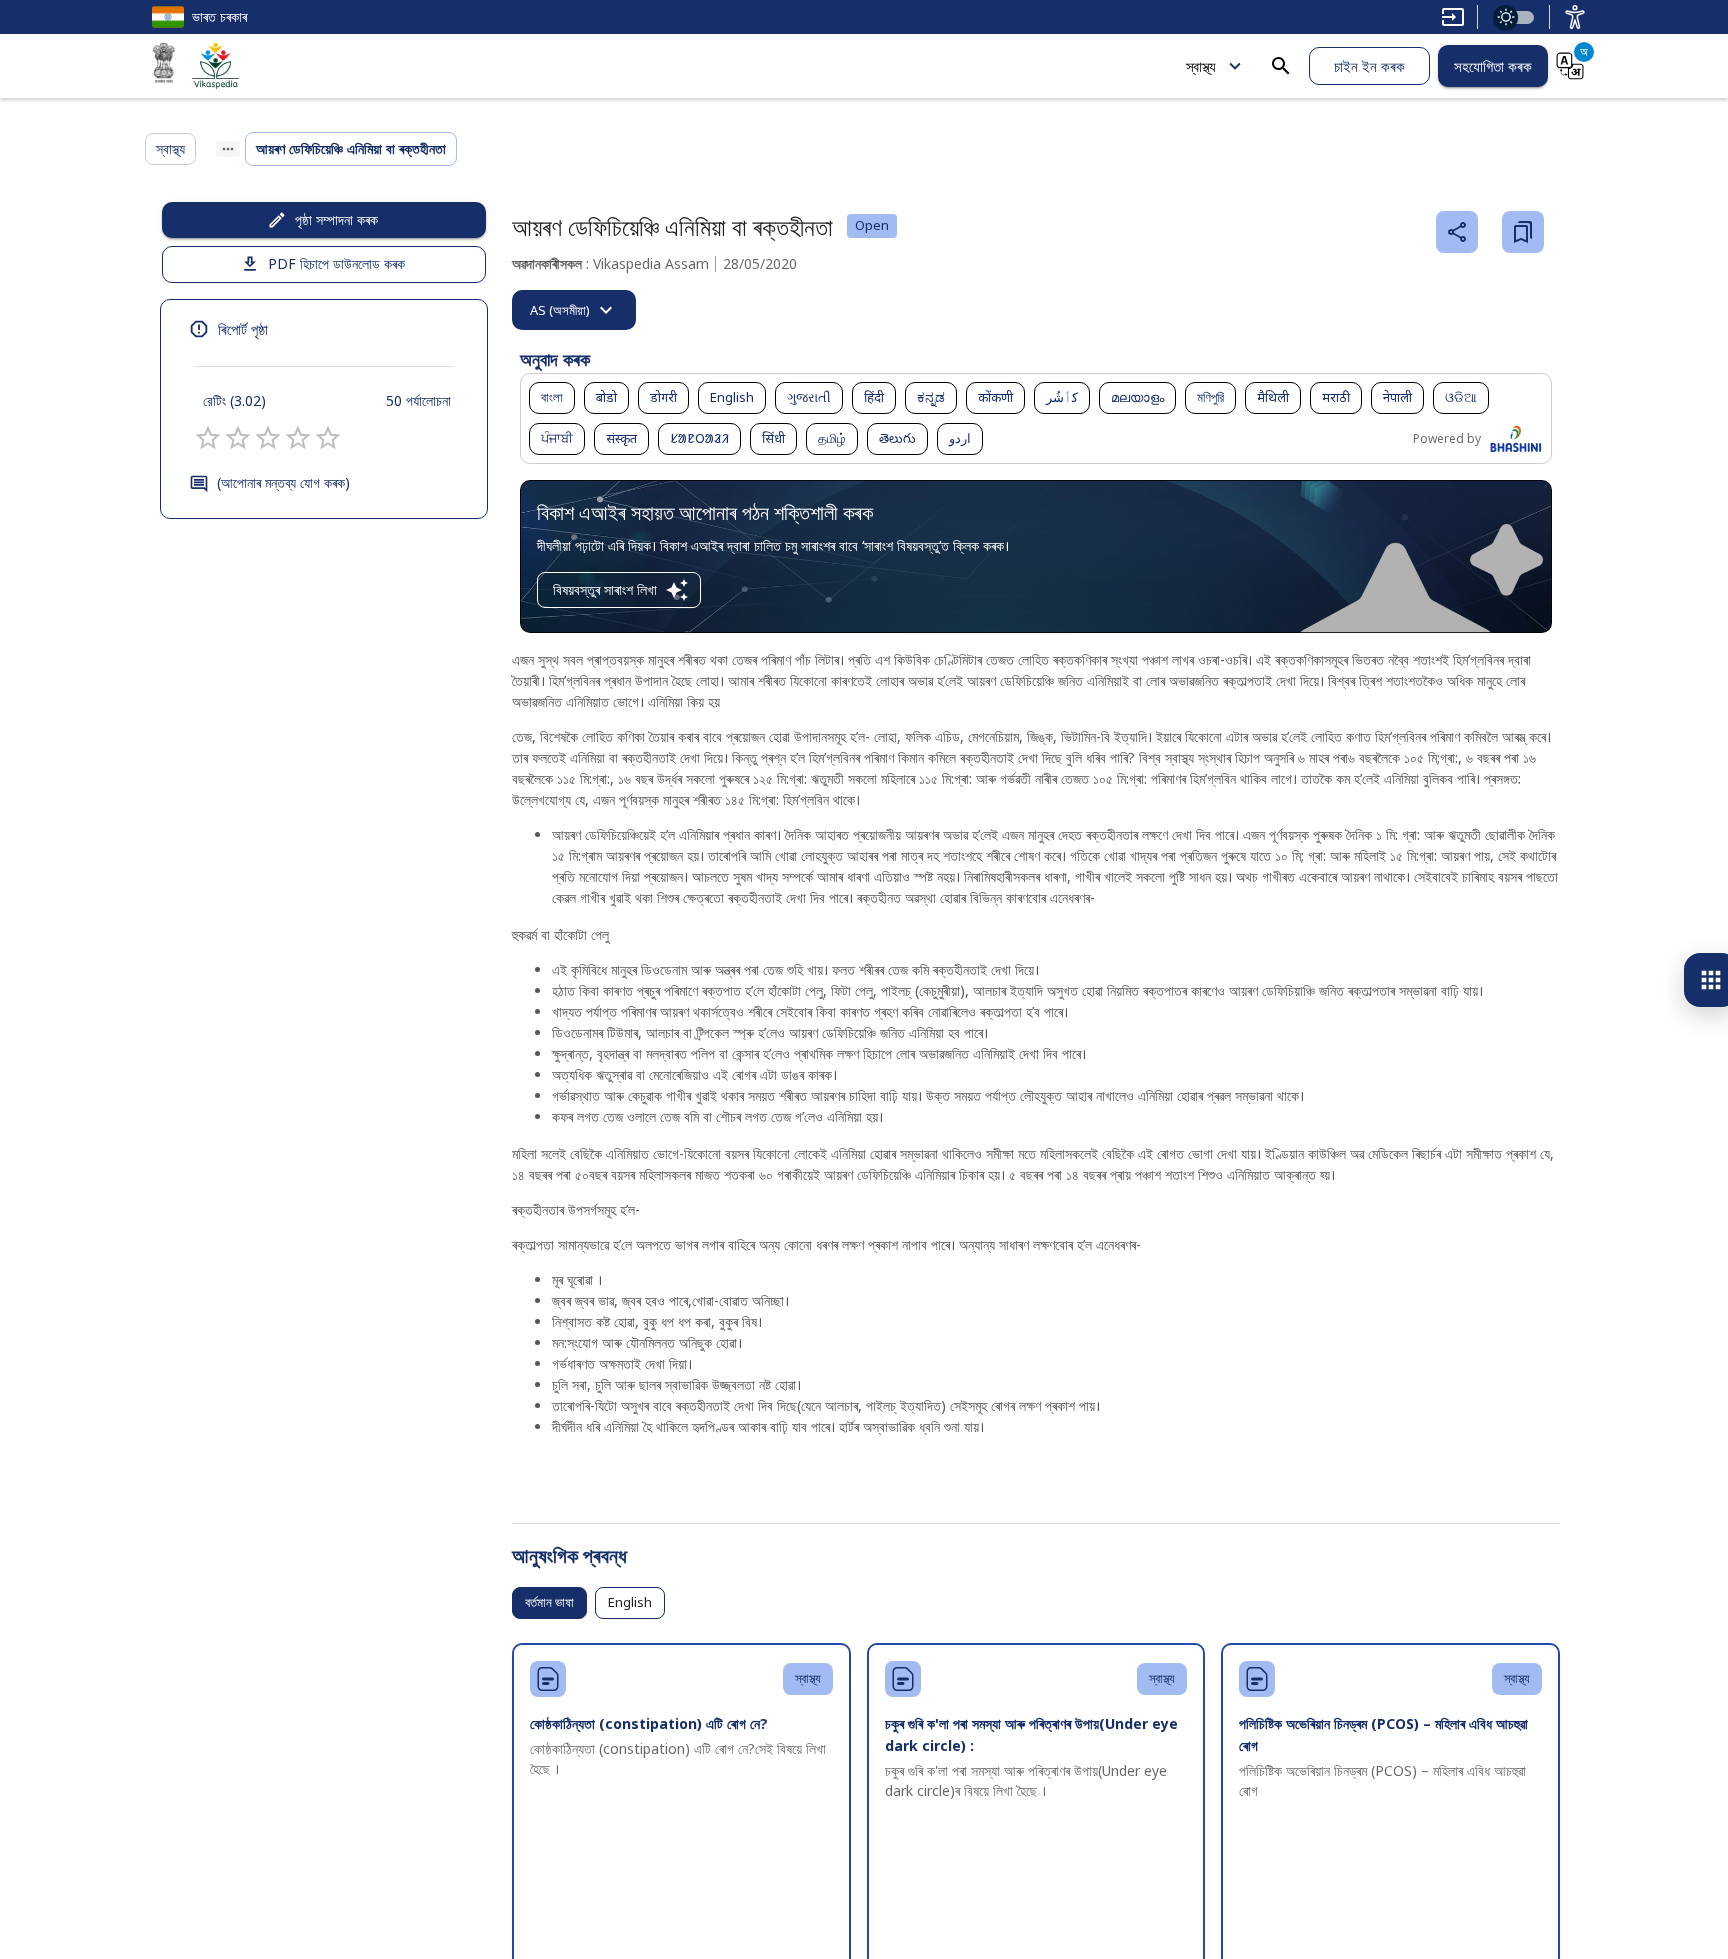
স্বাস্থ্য (1201, 66)
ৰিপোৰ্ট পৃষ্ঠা (243, 329)
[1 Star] (208, 438)
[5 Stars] (328, 438)
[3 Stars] (268, 438)
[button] (552, 398)
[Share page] (1457, 232)
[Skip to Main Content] (1453, 17)
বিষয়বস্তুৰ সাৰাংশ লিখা (605, 589)
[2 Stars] (238, 438)
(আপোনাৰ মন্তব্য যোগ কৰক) (283, 482)
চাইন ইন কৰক (1369, 66)
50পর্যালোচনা (418, 400)
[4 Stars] (298, 438)
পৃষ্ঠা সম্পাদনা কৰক (336, 219)
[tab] (574, 310)
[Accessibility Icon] (1575, 17)
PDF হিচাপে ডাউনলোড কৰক (336, 263)
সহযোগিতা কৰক (1493, 66)
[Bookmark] (1523, 232)
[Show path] (228, 149)
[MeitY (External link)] (164, 66)
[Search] (1281, 66)
